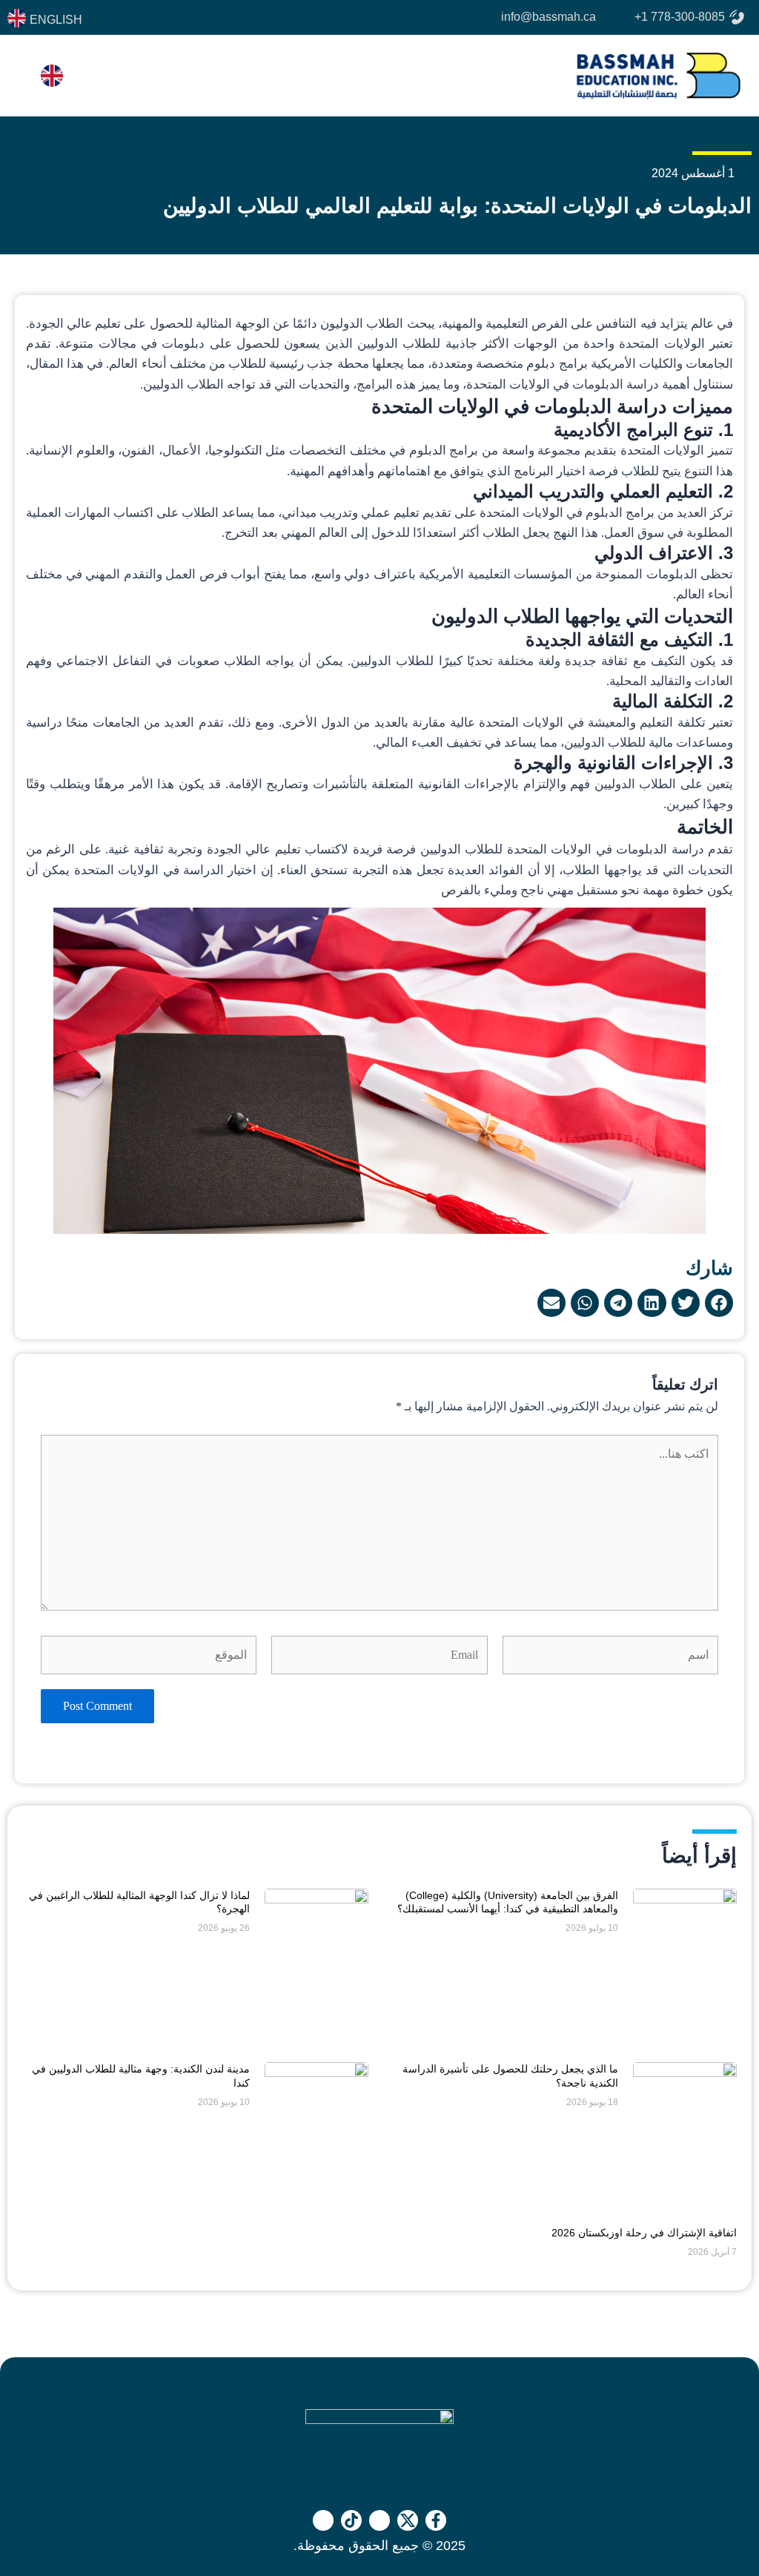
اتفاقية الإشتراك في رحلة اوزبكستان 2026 (644, 2233)
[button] (719, 1303)
